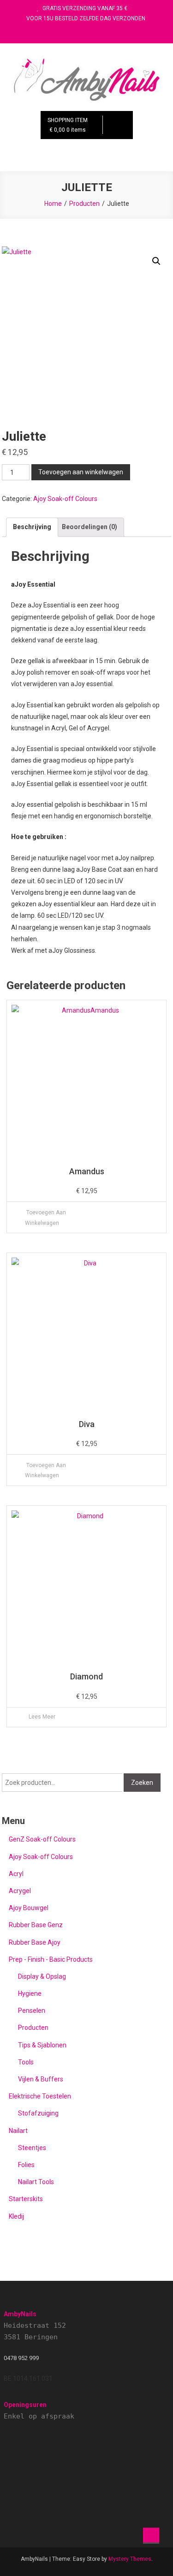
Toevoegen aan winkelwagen (81, 472)
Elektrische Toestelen (40, 2096)
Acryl (16, 1874)
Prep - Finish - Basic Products (51, 1959)
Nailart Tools (36, 2182)
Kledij (16, 2216)
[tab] (32, 527)
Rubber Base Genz (36, 1925)
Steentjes (32, 2148)
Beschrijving (32, 527)
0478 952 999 (21, 2358)
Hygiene (30, 1993)
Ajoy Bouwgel (29, 1908)
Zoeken (142, 1783)
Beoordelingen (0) (89, 527)
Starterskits (26, 2199)
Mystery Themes (130, 2559)
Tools (26, 2062)
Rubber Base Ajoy (35, 1942)
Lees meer (42, 1717)
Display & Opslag (42, 1976)
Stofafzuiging (38, 2113)
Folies (26, 2165)
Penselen (32, 2011)
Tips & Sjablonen (42, 2045)
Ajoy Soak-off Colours (65, 499)
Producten (33, 2028)
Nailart (18, 2131)
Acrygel (20, 1891)
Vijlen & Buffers (41, 2079)
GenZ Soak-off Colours (42, 1839)
